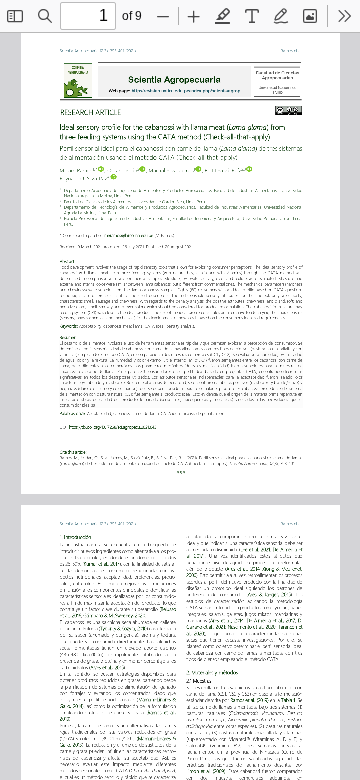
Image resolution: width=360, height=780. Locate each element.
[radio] (223, 16)
